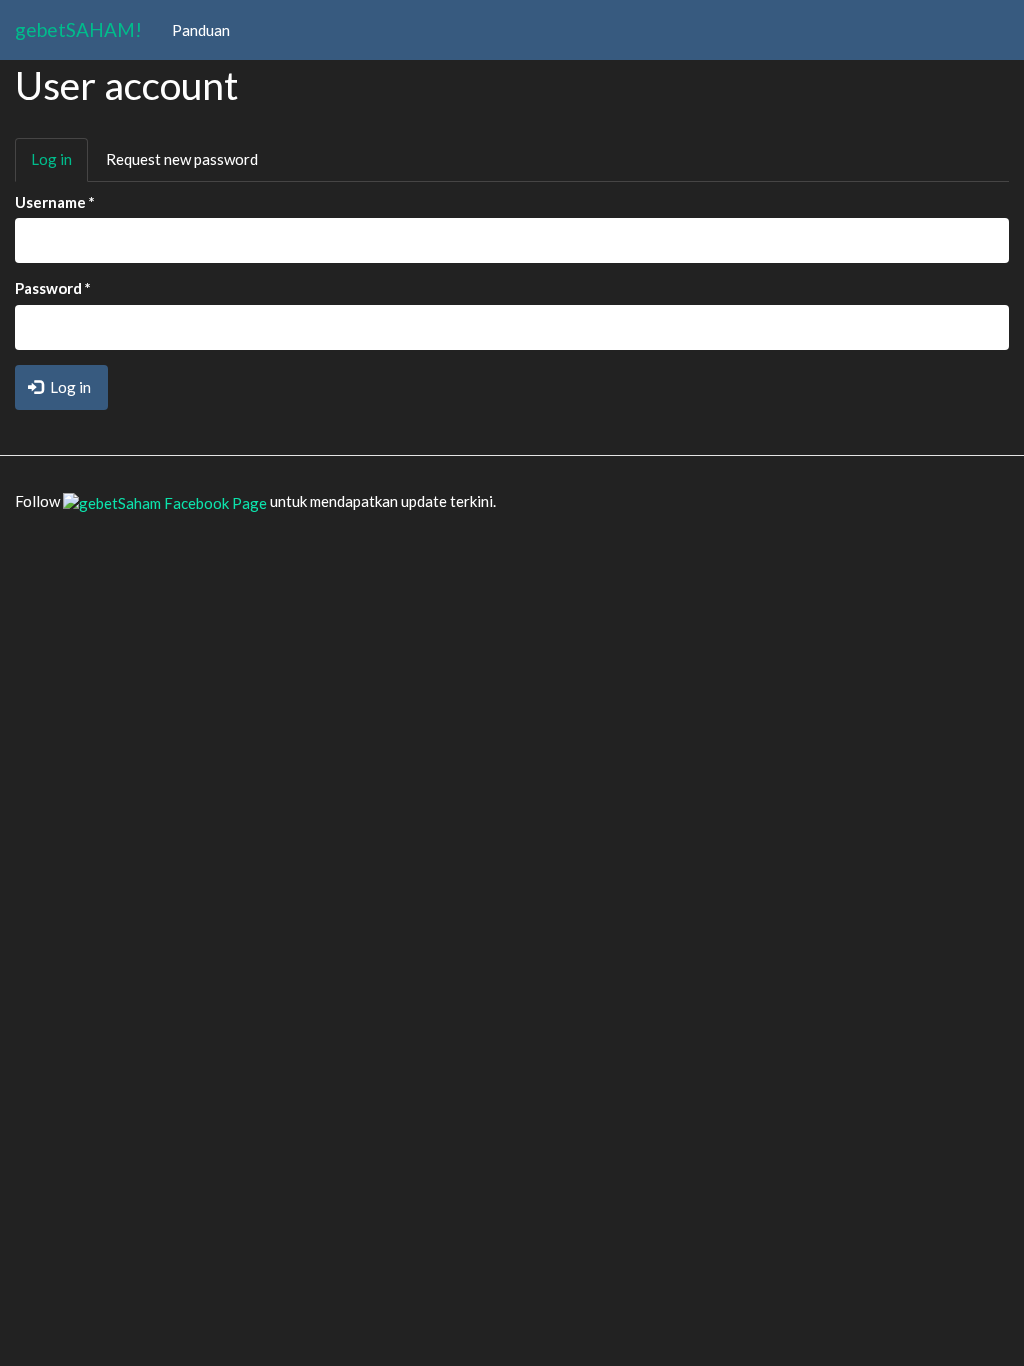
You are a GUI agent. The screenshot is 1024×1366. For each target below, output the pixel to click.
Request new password (182, 159)
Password (53, 288)
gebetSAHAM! (78, 29)
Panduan (201, 30)
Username (55, 202)
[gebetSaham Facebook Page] (165, 501)
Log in (59, 165)
